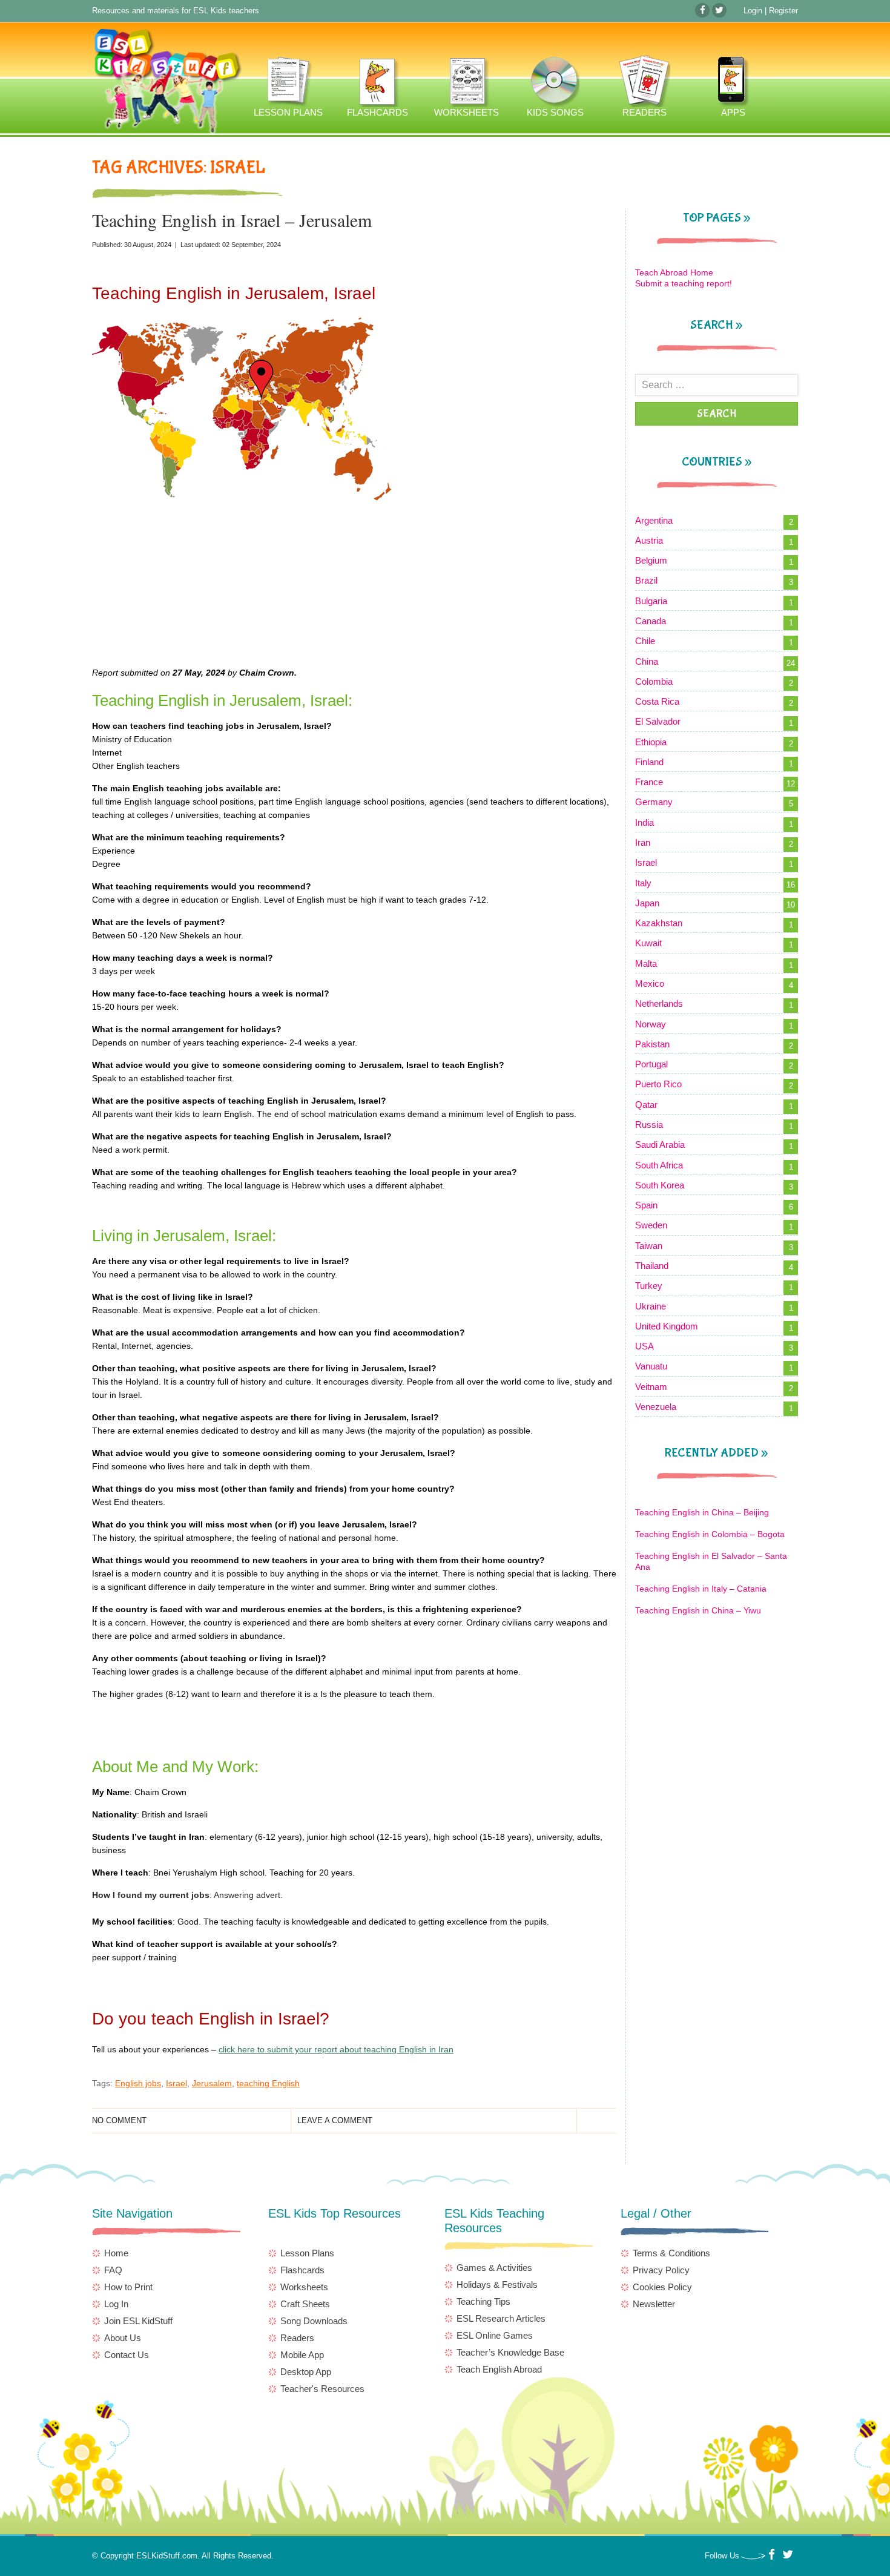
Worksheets (304, 2287)
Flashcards (302, 2270)
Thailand (652, 1266)
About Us (123, 2338)
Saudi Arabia (660, 1145)
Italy (643, 883)
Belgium (651, 560)
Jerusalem (212, 2083)
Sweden (651, 1225)
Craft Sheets (305, 2304)
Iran (643, 842)
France (649, 782)
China (647, 661)
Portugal (651, 1064)
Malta (646, 964)
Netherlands (659, 1003)
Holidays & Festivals (497, 2284)
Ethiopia (651, 742)
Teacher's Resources (322, 2389)
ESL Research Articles (501, 2318)
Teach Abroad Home (674, 272)
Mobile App (302, 2355)
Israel (176, 2083)
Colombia (654, 681)
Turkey (649, 1286)
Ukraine (651, 1306)
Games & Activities (494, 2268)
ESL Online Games (495, 2335)
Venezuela (656, 1407)
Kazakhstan (659, 923)
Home (116, 2253)
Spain (646, 1205)
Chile (645, 641)
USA (644, 1346)
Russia (649, 1125)
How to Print (128, 2287)
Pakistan (652, 1044)
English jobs (138, 2083)
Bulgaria (651, 601)
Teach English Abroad (499, 2369)
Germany (654, 802)
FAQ (113, 2270)
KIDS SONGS (554, 86)
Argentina (654, 520)
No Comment (119, 2120)
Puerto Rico (658, 1084)
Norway (651, 1024)
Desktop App (306, 2372)
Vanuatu (651, 1366)
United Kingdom (667, 1326)
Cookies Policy (662, 2287)
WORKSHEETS (466, 86)
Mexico (650, 983)
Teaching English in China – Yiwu (698, 1610)
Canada (651, 621)
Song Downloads (314, 2321)
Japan (647, 903)
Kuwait (648, 943)
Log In (116, 2304)
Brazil (646, 580)
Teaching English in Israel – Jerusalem (232, 220)
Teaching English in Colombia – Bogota (710, 1534)
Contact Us (127, 2355)
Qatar (646, 1105)
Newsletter (654, 2304)
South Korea (660, 1185)
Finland (649, 762)
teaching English (268, 2083)
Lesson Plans (307, 2253)
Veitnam (651, 1387)
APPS (732, 86)
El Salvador (658, 721)
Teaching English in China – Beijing (702, 1512)
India (644, 822)
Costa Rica (657, 701)
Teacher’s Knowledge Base (510, 2352)
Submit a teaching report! (684, 283)
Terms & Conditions (671, 2253)
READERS (644, 86)
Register (783, 11)
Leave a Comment (335, 2120)
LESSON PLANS (287, 86)
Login (753, 11)
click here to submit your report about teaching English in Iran (336, 2049)
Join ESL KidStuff (138, 2321)
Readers (297, 2338)
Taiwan (649, 1246)
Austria (649, 540)
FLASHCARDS (377, 86)
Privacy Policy (661, 2270)
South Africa (659, 1165)
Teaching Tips (483, 2301)
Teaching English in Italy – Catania (701, 1589)
